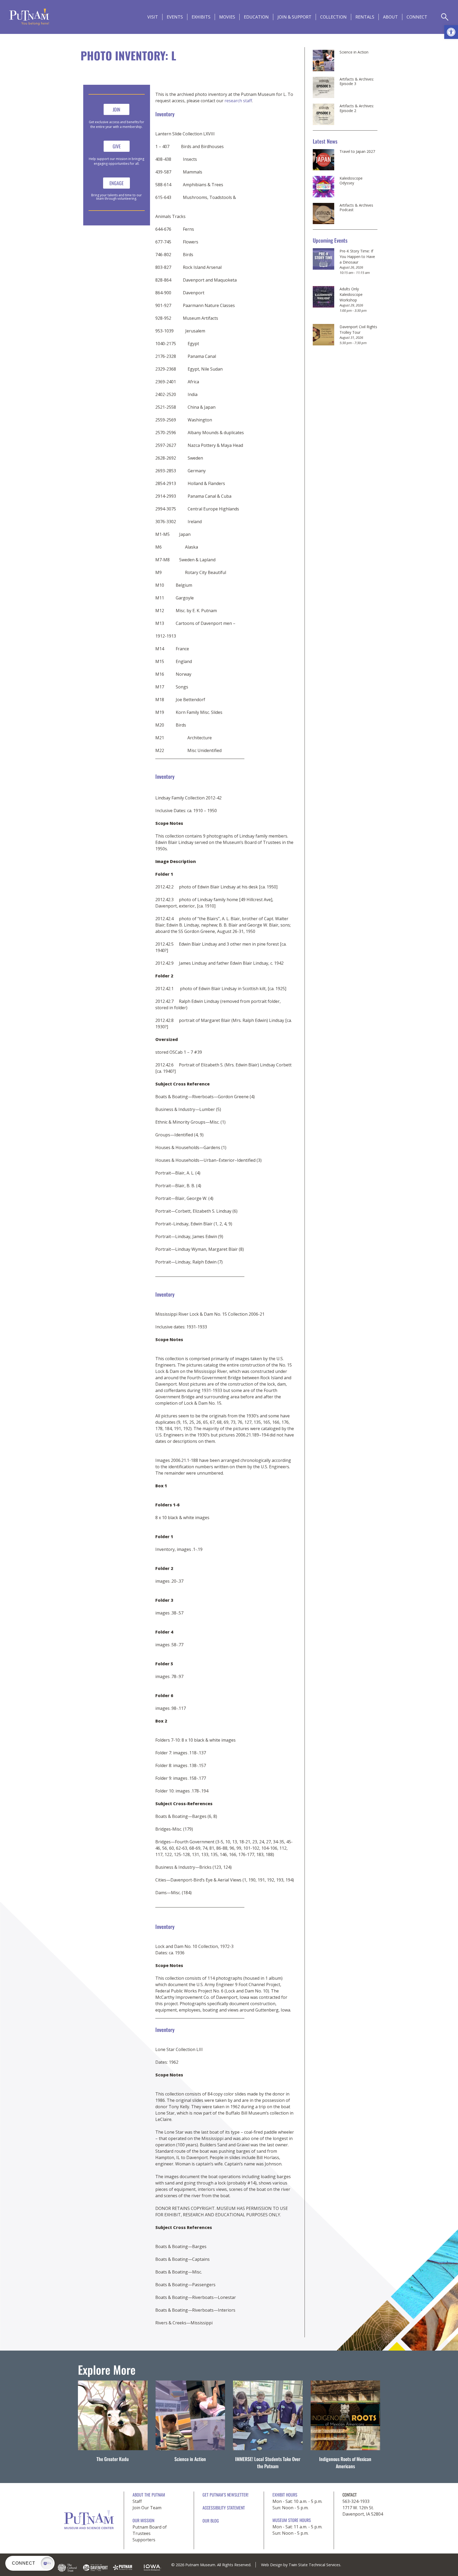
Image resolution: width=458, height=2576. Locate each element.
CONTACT (350, 2495)
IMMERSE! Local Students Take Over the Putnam (268, 2462)
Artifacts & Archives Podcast (356, 208)
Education (256, 17)
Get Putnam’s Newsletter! (225, 2495)
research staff (238, 101)
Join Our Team (147, 2508)
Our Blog (211, 2521)
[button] (451, 32)
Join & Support (294, 17)
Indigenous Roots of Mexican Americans (345, 2462)
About (390, 17)
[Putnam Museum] (29, 17)
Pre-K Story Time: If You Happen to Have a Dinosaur (357, 257)
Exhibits (201, 17)
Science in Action (354, 52)
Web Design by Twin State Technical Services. (301, 2565)
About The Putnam (149, 2495)
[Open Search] (445, 17)
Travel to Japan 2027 (357, 152)
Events (175, 17)
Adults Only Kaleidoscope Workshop (351, 294)
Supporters (144, 2540)
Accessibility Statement (224, 2508)
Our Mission (143, 2520)
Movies (227, 17)
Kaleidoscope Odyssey (351, 181)
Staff (137, 2501)
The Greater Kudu (113, 2459)
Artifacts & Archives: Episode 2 (357, 108)
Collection (333, 17)
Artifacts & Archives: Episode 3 (357, 81)
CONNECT (417, 17)
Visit (153, 17)
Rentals (365, 17)
